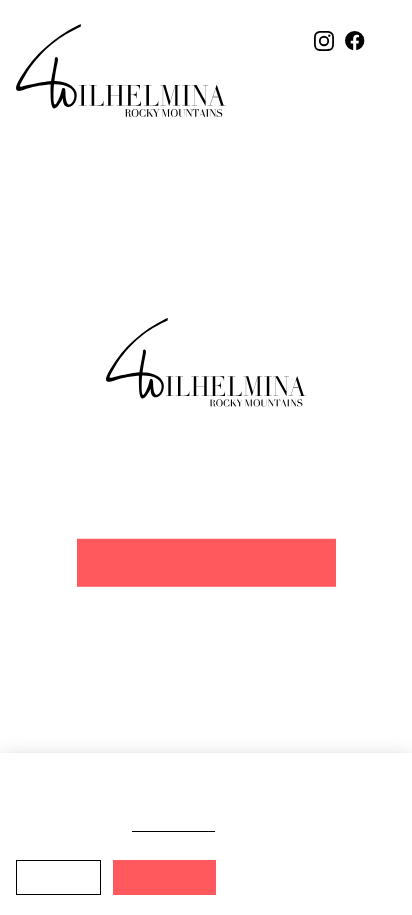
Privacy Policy (182, 825)
